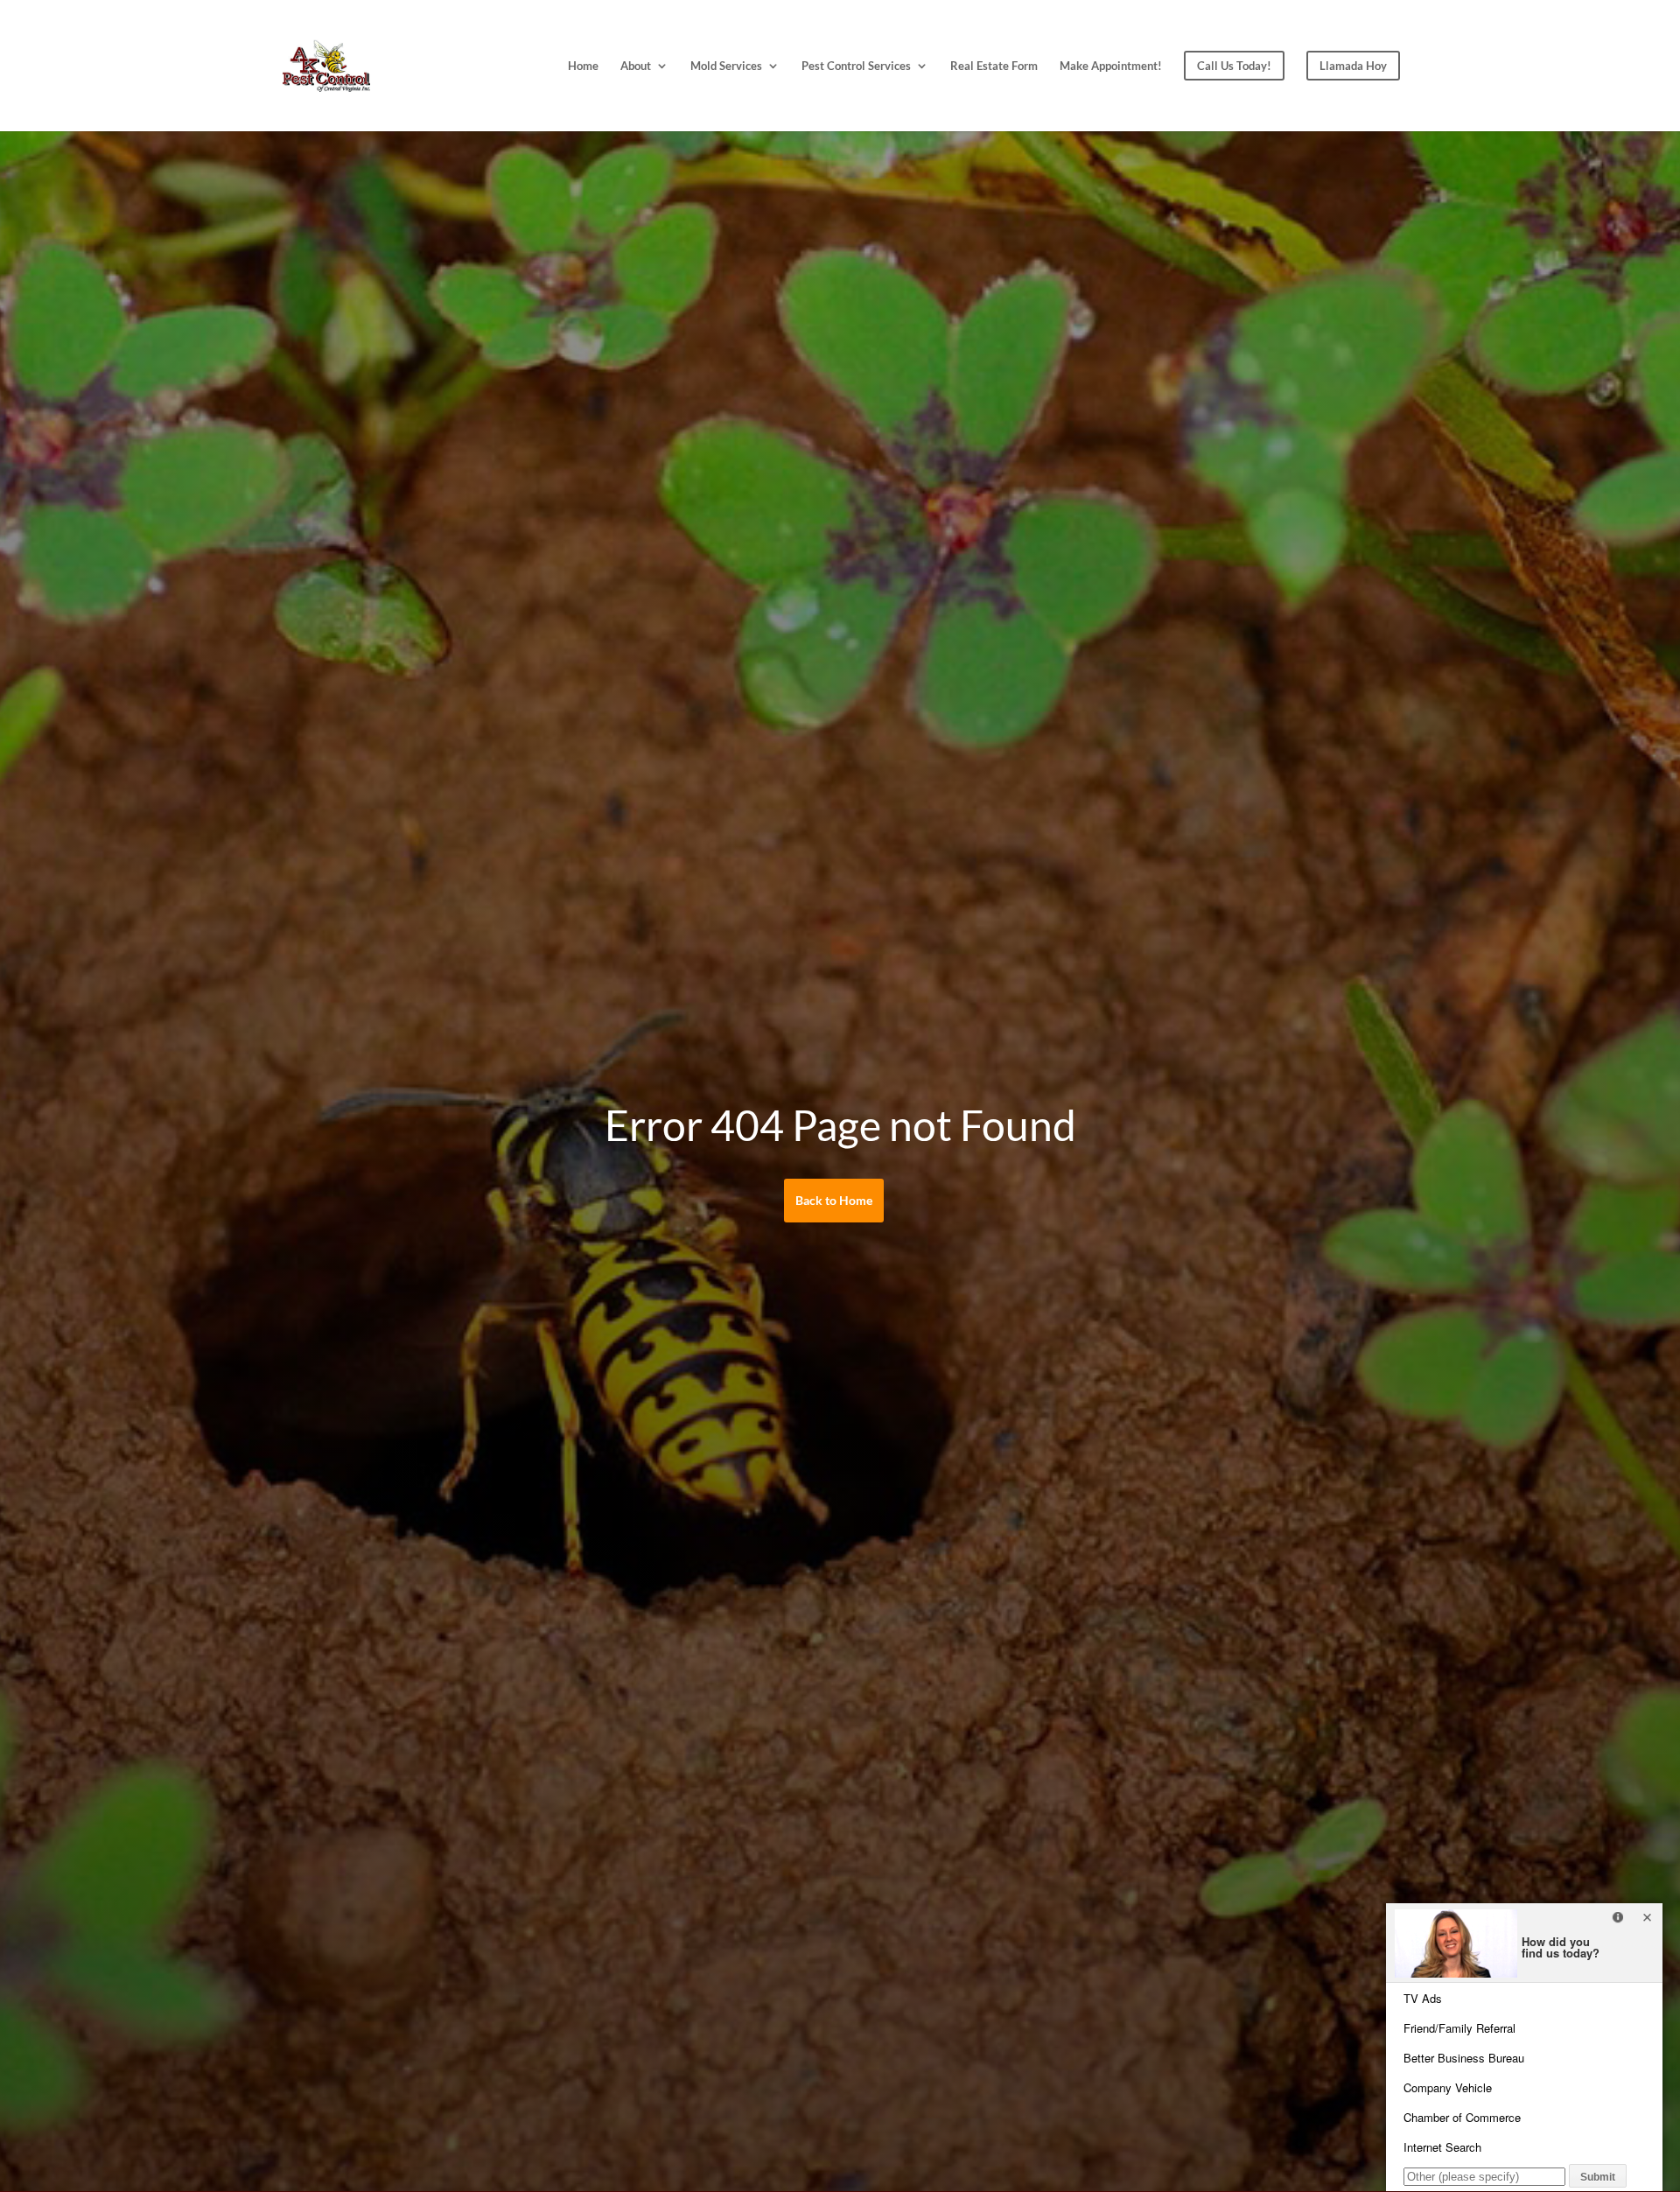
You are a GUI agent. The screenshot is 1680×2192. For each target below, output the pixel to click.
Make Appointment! (1111, 66)
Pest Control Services (856, 66)
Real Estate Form (994, 66)
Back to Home (834, 1200)
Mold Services (726, 66)
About (636, 66)
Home (583, 66)
